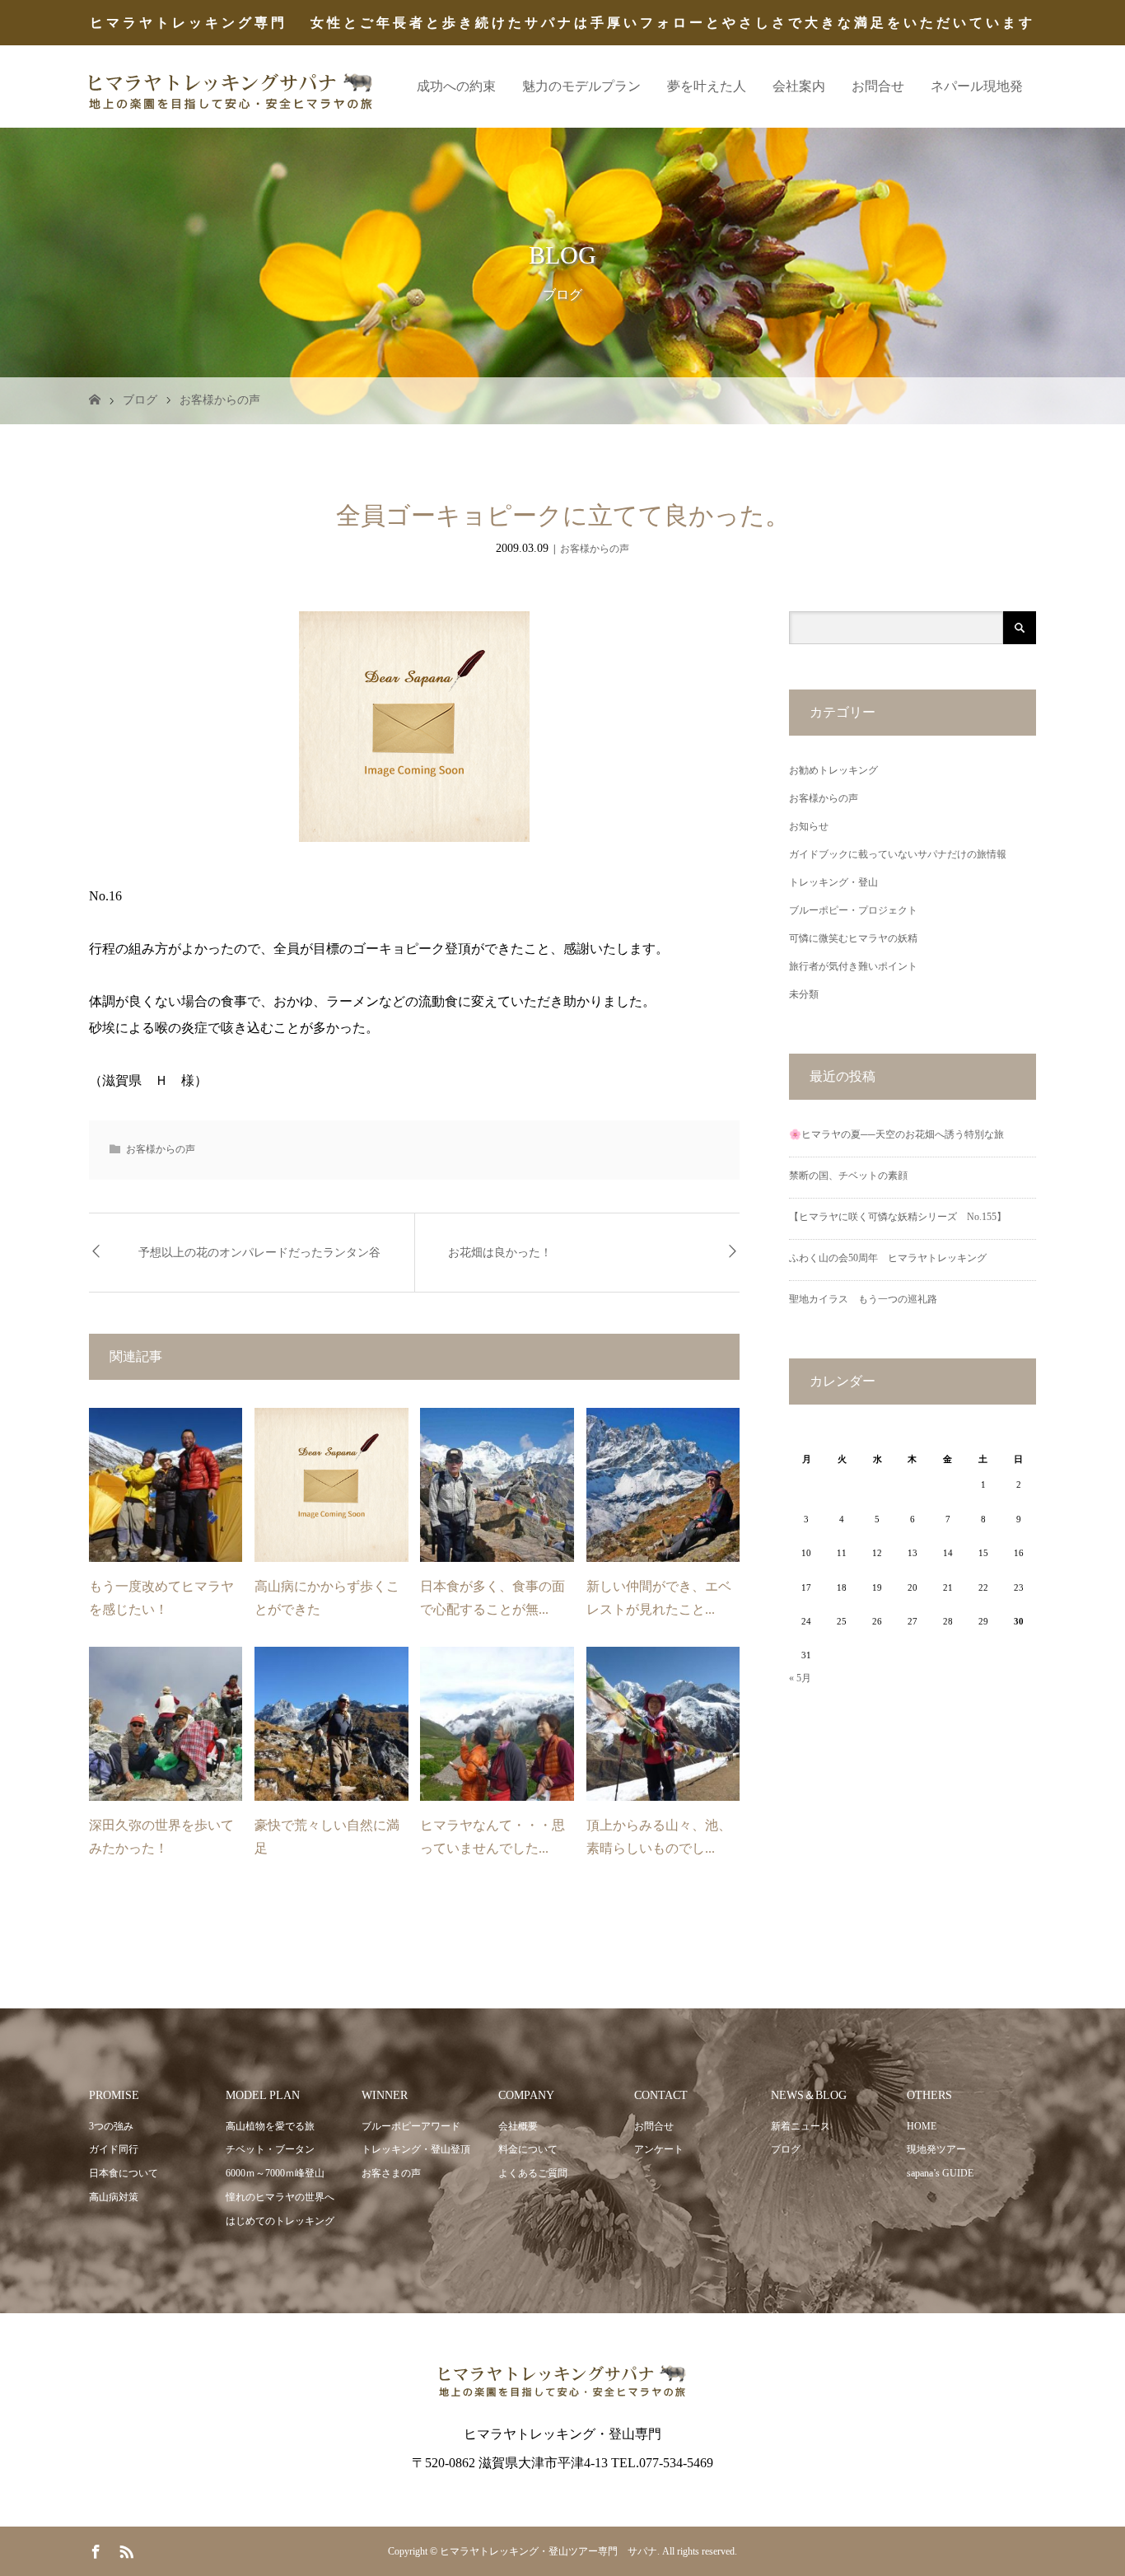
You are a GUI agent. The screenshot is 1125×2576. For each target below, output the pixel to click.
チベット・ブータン (270, 2149)
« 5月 (800, 1678)
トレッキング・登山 (833, 882)
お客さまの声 (391, 2173)
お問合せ (878, 86)
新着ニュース (801, 2126)
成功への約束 (456, 86)
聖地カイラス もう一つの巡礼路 (863, 1299)
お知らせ (809, 826)
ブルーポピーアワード (411, 2126)
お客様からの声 (220, 400)
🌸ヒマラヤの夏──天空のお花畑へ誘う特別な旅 (896, 1134)
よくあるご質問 (533, 2173)
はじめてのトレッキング (280, 2221)
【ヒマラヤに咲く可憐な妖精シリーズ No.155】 (898, 1217)
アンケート (659, 2149)
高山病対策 (114, 2197)
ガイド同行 (114, 2149)
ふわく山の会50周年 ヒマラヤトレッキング (888, 1258)
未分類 (804, 994)
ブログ (140, 400)
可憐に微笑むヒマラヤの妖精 (853, 938)
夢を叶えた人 (707, 86)
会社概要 (518, 2126)
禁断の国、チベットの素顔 (848, 1176)
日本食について (124, 2173)
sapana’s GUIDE (940, 2173)
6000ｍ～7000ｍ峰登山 (275, 2173)
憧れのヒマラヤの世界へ (280, 2197)
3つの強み (111, 2126)
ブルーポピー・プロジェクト (853, 910)
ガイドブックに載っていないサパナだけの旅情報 (898, 854)
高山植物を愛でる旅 (270, 2126)
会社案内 (799, 86)
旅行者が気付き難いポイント (853, 966)
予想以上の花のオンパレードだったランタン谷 (259, 1253)
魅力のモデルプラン (581, 86)
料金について (528, 2149)
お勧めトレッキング (833, 770)
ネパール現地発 (977, 86)
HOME (922, 2126)
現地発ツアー (936, 2149)
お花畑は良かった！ (500, 1253)
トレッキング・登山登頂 (416, 2149)
